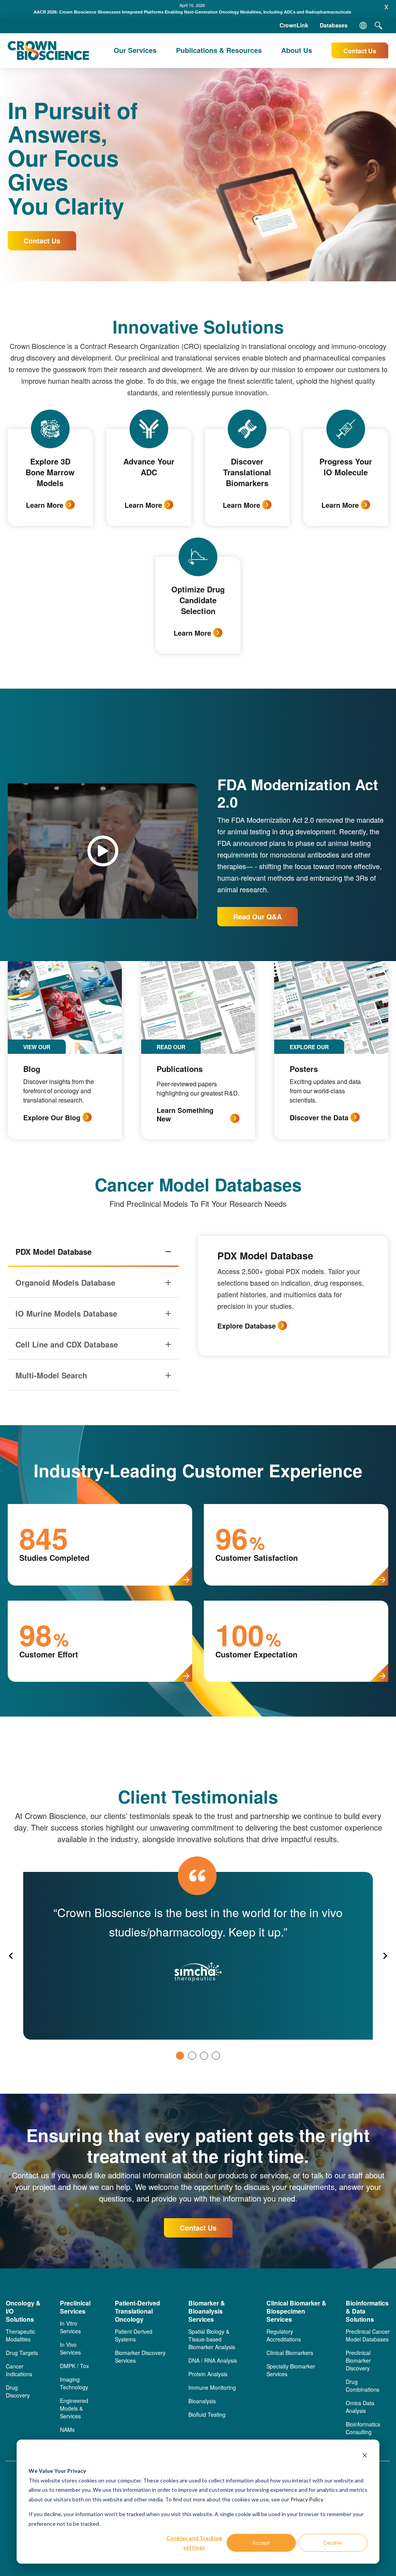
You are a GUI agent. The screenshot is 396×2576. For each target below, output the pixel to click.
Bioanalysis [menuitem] (202, 2401)
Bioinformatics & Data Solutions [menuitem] (367, 2311)
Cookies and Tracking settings (194, 2543)
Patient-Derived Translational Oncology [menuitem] (137, 2311)
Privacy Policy (307, 2499)
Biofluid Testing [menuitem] (207, 2414)
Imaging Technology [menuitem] (74, 2383)
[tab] (180, 2056)
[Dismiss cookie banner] (365, 2456)
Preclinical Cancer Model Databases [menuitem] (368, 2335)
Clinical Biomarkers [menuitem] (290, 2353)
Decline (333, 2543)
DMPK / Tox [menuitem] (74, 2366)
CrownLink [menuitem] (294, 25)
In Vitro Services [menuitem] (70, 2327)
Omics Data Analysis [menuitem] (360, 2407)
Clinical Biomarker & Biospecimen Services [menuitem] (296, 2311)
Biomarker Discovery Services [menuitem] (140, 2357)
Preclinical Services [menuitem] (75, 2307)
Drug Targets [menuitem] (22, 2353)
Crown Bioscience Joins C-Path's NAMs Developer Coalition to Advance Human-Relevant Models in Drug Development (192, 12)
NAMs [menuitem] (67, 2430)
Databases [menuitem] (334, 25)
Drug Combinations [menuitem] (363, 2385)
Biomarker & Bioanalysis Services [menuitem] (207, 2311)
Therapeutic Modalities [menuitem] (20, 2335)
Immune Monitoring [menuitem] (212, 2387)
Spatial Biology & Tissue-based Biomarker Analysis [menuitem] (212, 2339)
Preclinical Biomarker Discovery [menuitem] (358, 2360)
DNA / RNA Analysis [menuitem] (213, 2360)
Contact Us (360, 51)
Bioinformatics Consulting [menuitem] (363, 2428)
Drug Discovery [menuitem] (18, 2391)
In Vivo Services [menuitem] (70, 2348)
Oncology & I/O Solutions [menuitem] (23, 2311)
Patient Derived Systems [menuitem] (134, 2335)
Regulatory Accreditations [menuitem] (284, 2335)
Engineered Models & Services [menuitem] (74, 2408)
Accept (261, 2543)
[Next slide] (385, 1956)
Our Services (135, 50)
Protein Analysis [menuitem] (208, 2374)
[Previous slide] (11, 1956)
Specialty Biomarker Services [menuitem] (291, 2370)
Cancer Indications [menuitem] (19, 2370)
